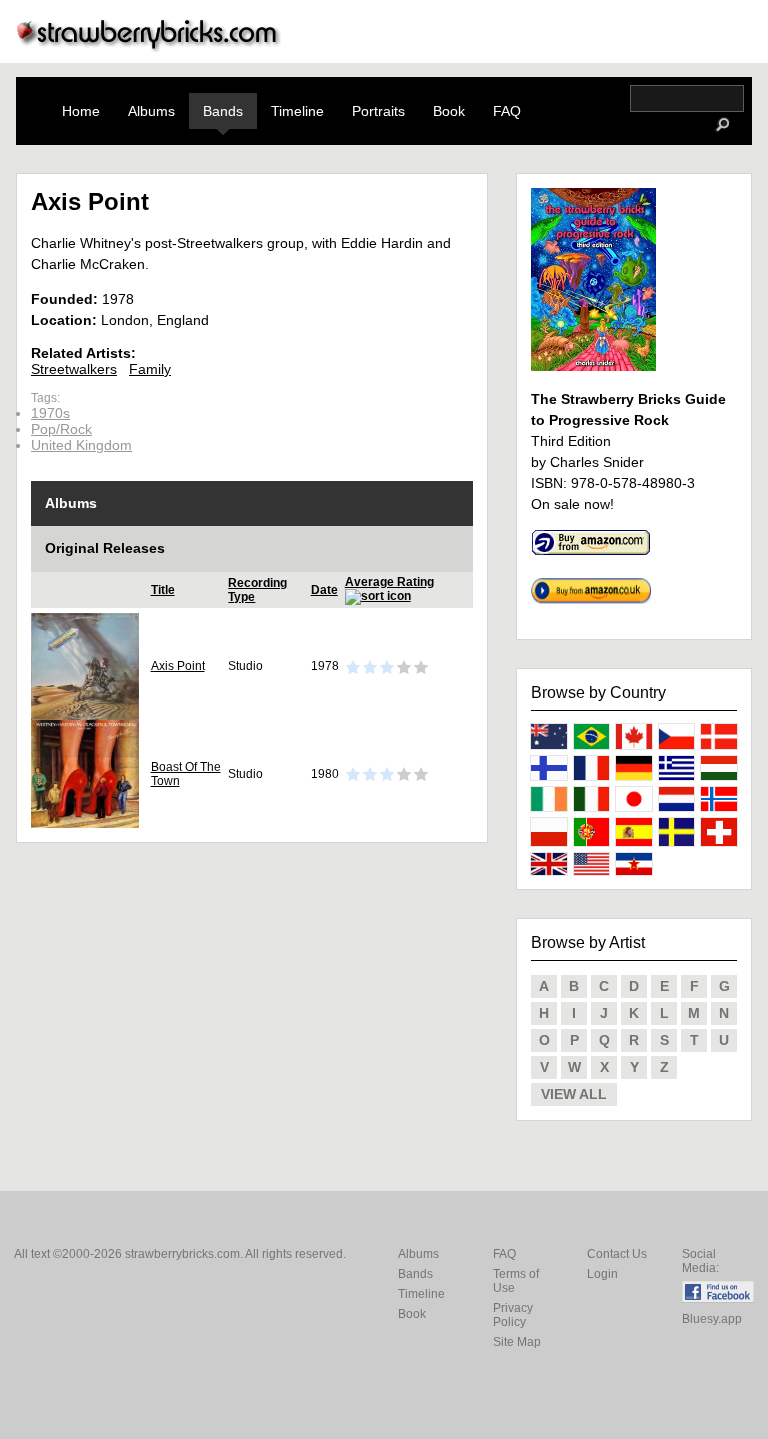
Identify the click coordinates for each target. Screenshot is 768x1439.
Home (81, 111)
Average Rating (389, 582)
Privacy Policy (513, 1315)
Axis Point (178, 666)
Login (602, 1274)
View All (574, 1094)
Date (324, 590)
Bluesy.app (712, 1319)
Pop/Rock (61, 429)
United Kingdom (81, 445)
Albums (151, 111)
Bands (223, 111)
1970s (50, 413)
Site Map (517, 1342)
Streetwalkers (74, 369)
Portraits (378, 111)
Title (163, 590)
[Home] (149, 46)
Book (449, 111)
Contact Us (617, 1254)
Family (150, 369)
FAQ (507, 111)
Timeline (297, 111)
